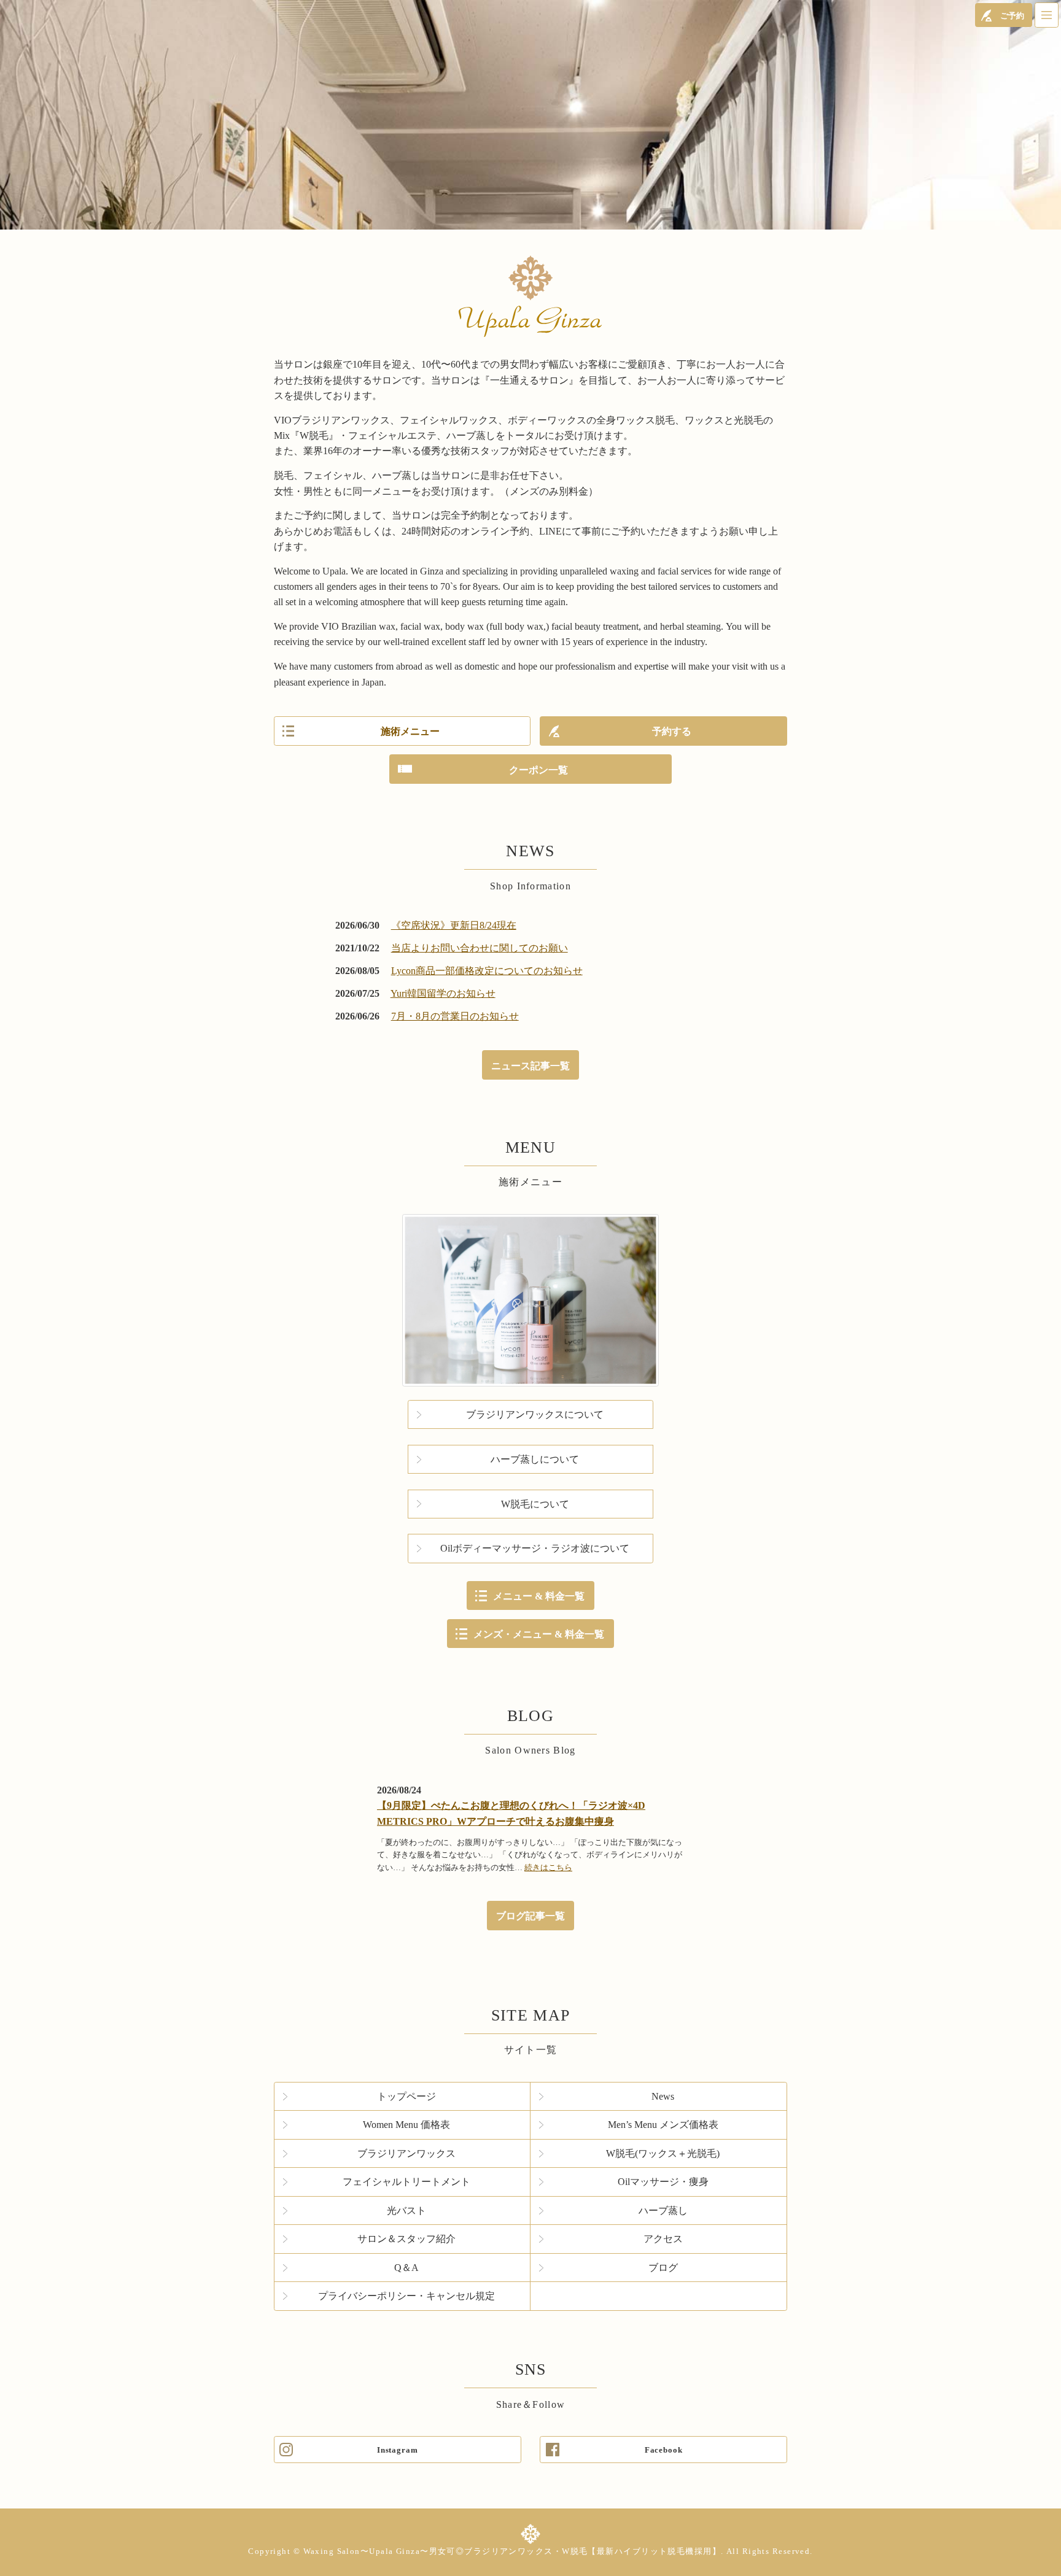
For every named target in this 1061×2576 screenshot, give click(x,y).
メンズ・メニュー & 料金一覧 (539, 1634)
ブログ (663, 2268)
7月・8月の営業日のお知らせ (455, 1016)
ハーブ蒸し (663, 2210)
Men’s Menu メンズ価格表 (663, 2125)
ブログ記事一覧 (530, 1916)
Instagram (398, 2450)
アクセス (663, 2239)
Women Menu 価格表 (406, 2125)
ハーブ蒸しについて (535, 1459)
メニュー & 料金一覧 (539, 1596)
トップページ (406, 2096)
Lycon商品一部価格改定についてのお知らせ (487, 971)
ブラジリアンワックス (406, 2153)
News (663, 2096)
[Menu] (1047, 15)
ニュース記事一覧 (530, 1066)
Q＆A (406, 2268)
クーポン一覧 (538, 770)
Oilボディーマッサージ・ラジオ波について (535, 1548)
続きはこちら (548, 1867)
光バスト (406, 2210)
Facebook (664, 2450)
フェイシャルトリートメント (406, 2182)
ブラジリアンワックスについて (535, 1414)
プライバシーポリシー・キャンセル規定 (406, 2296)
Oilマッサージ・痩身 (663, 2182)
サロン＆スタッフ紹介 (406, 2239)
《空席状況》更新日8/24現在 (454, 925)
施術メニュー (410, 731)
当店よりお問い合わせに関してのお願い (480, 948)
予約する (672, 731)
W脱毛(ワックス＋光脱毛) (663, 2153)
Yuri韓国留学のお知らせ (443, 993)
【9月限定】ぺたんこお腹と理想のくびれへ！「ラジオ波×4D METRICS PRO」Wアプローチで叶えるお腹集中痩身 (511, 1813)
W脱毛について (535, 1504)
